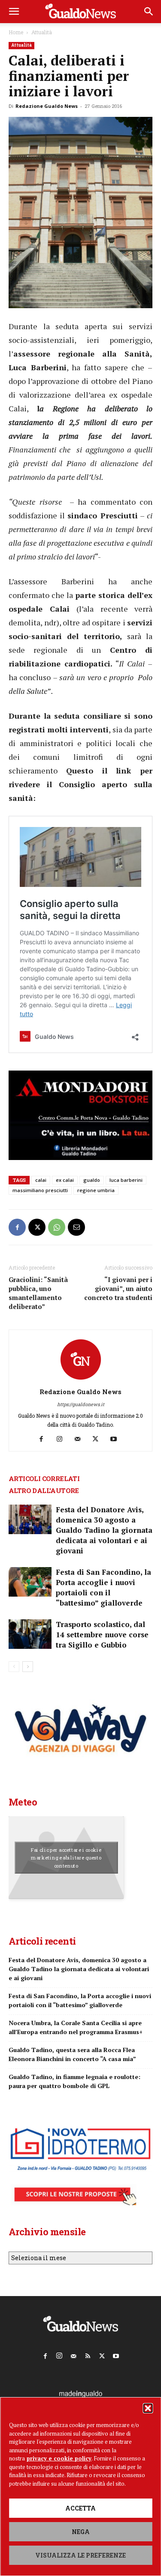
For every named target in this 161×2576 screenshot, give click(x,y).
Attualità (42, 32)
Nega (81, 2532)
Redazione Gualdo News (47, 106)
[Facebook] (17, 1227)
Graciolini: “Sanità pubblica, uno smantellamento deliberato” (38, 1293)
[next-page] (28, 1667)
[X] (37, 1227)
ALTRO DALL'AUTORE (44, 1490)
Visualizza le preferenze (80, 2555)
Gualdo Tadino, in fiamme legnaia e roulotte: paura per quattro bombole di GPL (74, 2081)
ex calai (65, 1180)
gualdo (92, 1180)
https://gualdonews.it (81, 1404)
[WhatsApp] (57, 1227)
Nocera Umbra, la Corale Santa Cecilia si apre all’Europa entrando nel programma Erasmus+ (76, 2027)
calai (41, 1180)
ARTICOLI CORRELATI (44, 1478)
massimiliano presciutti (40, 1190)
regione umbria (96, 1190)
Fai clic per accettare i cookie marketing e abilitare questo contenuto (66, 1858)
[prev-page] (14, 1667)
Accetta (80, 2508)
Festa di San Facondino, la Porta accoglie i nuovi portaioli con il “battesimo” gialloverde (103, 1587)
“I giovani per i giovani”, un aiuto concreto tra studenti (118, 1288)
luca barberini (126, 1180)
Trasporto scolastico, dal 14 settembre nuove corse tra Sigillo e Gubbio (102, 1635)
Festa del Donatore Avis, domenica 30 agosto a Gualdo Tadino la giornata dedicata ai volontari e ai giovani (104, 1530)
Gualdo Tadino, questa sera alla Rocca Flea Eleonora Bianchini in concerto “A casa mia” (72, 2054)
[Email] (76, 1227)
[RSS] (88, 2354)
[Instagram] (62, 1439)
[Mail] (80, 1439)
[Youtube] (117, 1439)
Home (16, 32)
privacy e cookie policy (59, 2458)
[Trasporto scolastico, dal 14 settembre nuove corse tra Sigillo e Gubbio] (30, 1634)
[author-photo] (81, 1380)
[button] (148, 2408)
